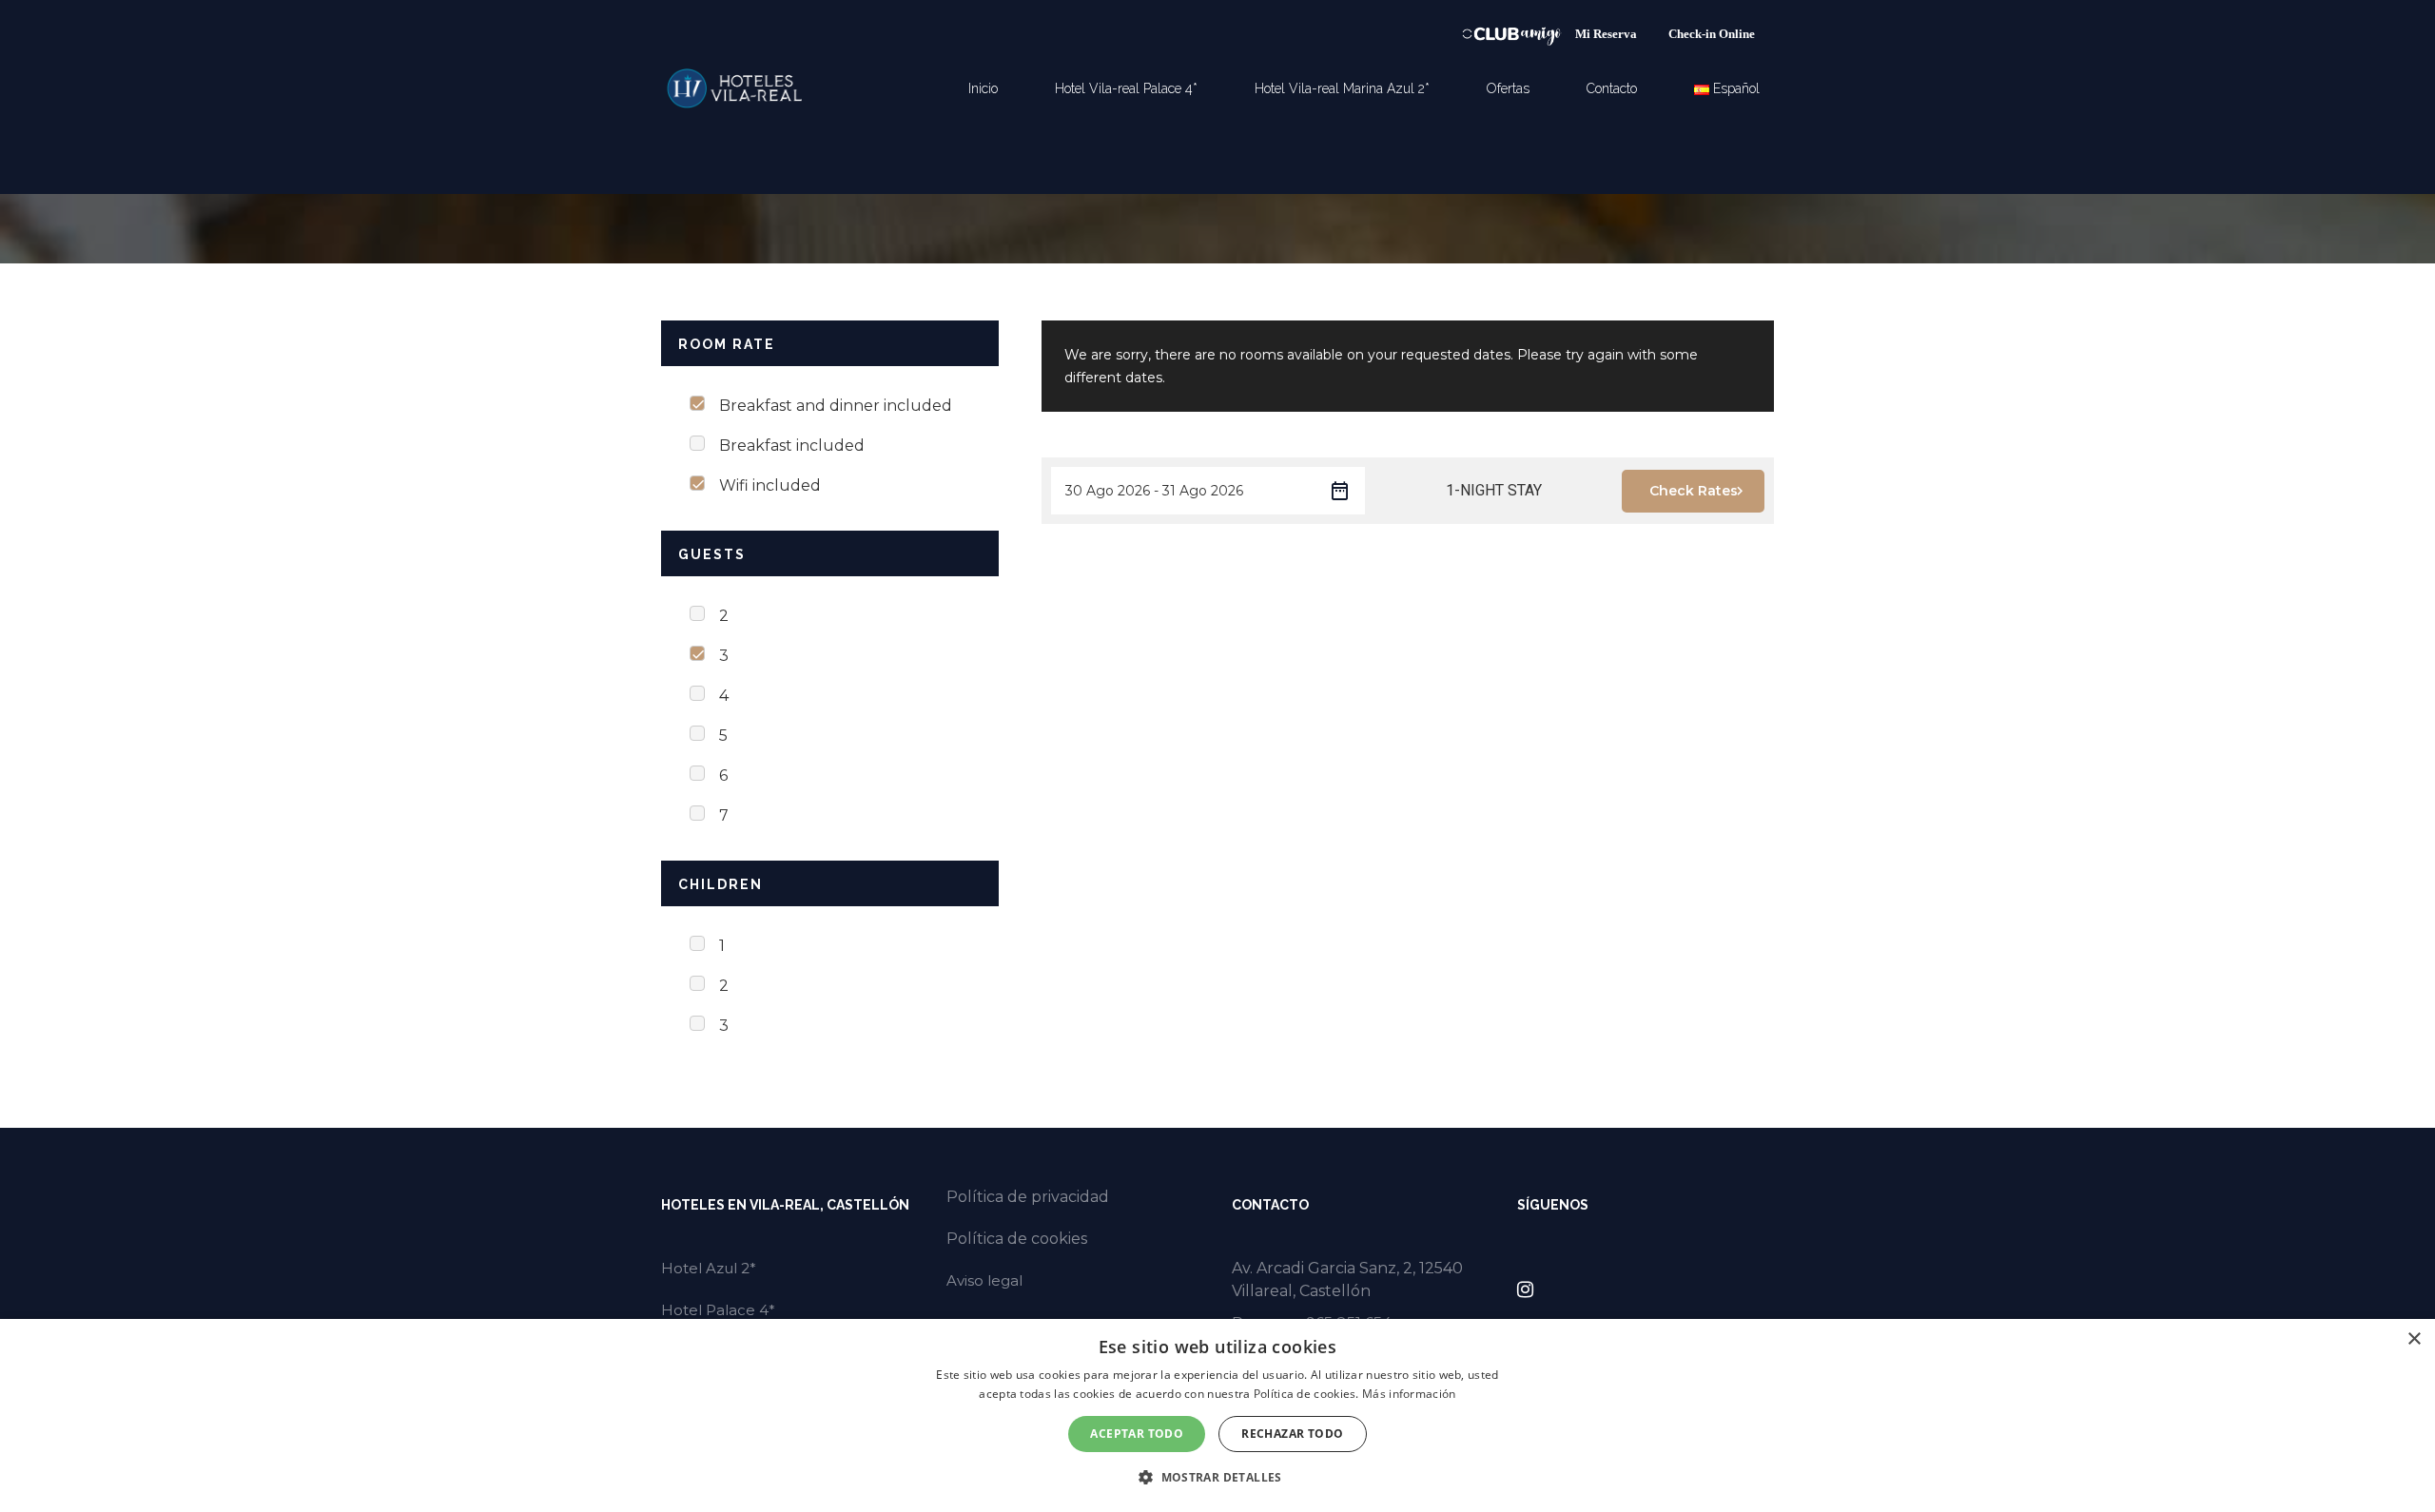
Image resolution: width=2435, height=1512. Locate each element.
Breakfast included (792, 446)
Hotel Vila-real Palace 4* (1126, 88)
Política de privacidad (1028, 1197)
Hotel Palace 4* (718, 1310)
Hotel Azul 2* (709, 1268)
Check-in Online (1712, 34)
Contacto (1612, 88)
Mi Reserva (1607, 34)
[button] (1217, 1478)
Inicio (983, 88)
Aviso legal (984, 1280)
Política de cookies (1017, 1239)
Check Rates (1694, 491)
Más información (1409, 1394)
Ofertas (1508, 88)
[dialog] (1217, 1415)
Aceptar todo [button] (1137, 1434)
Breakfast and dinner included (836, 406)
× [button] (2414, 1339)
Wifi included (770, 485)
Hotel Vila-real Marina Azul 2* (1342, 88)
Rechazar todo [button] (1292, 1434)
